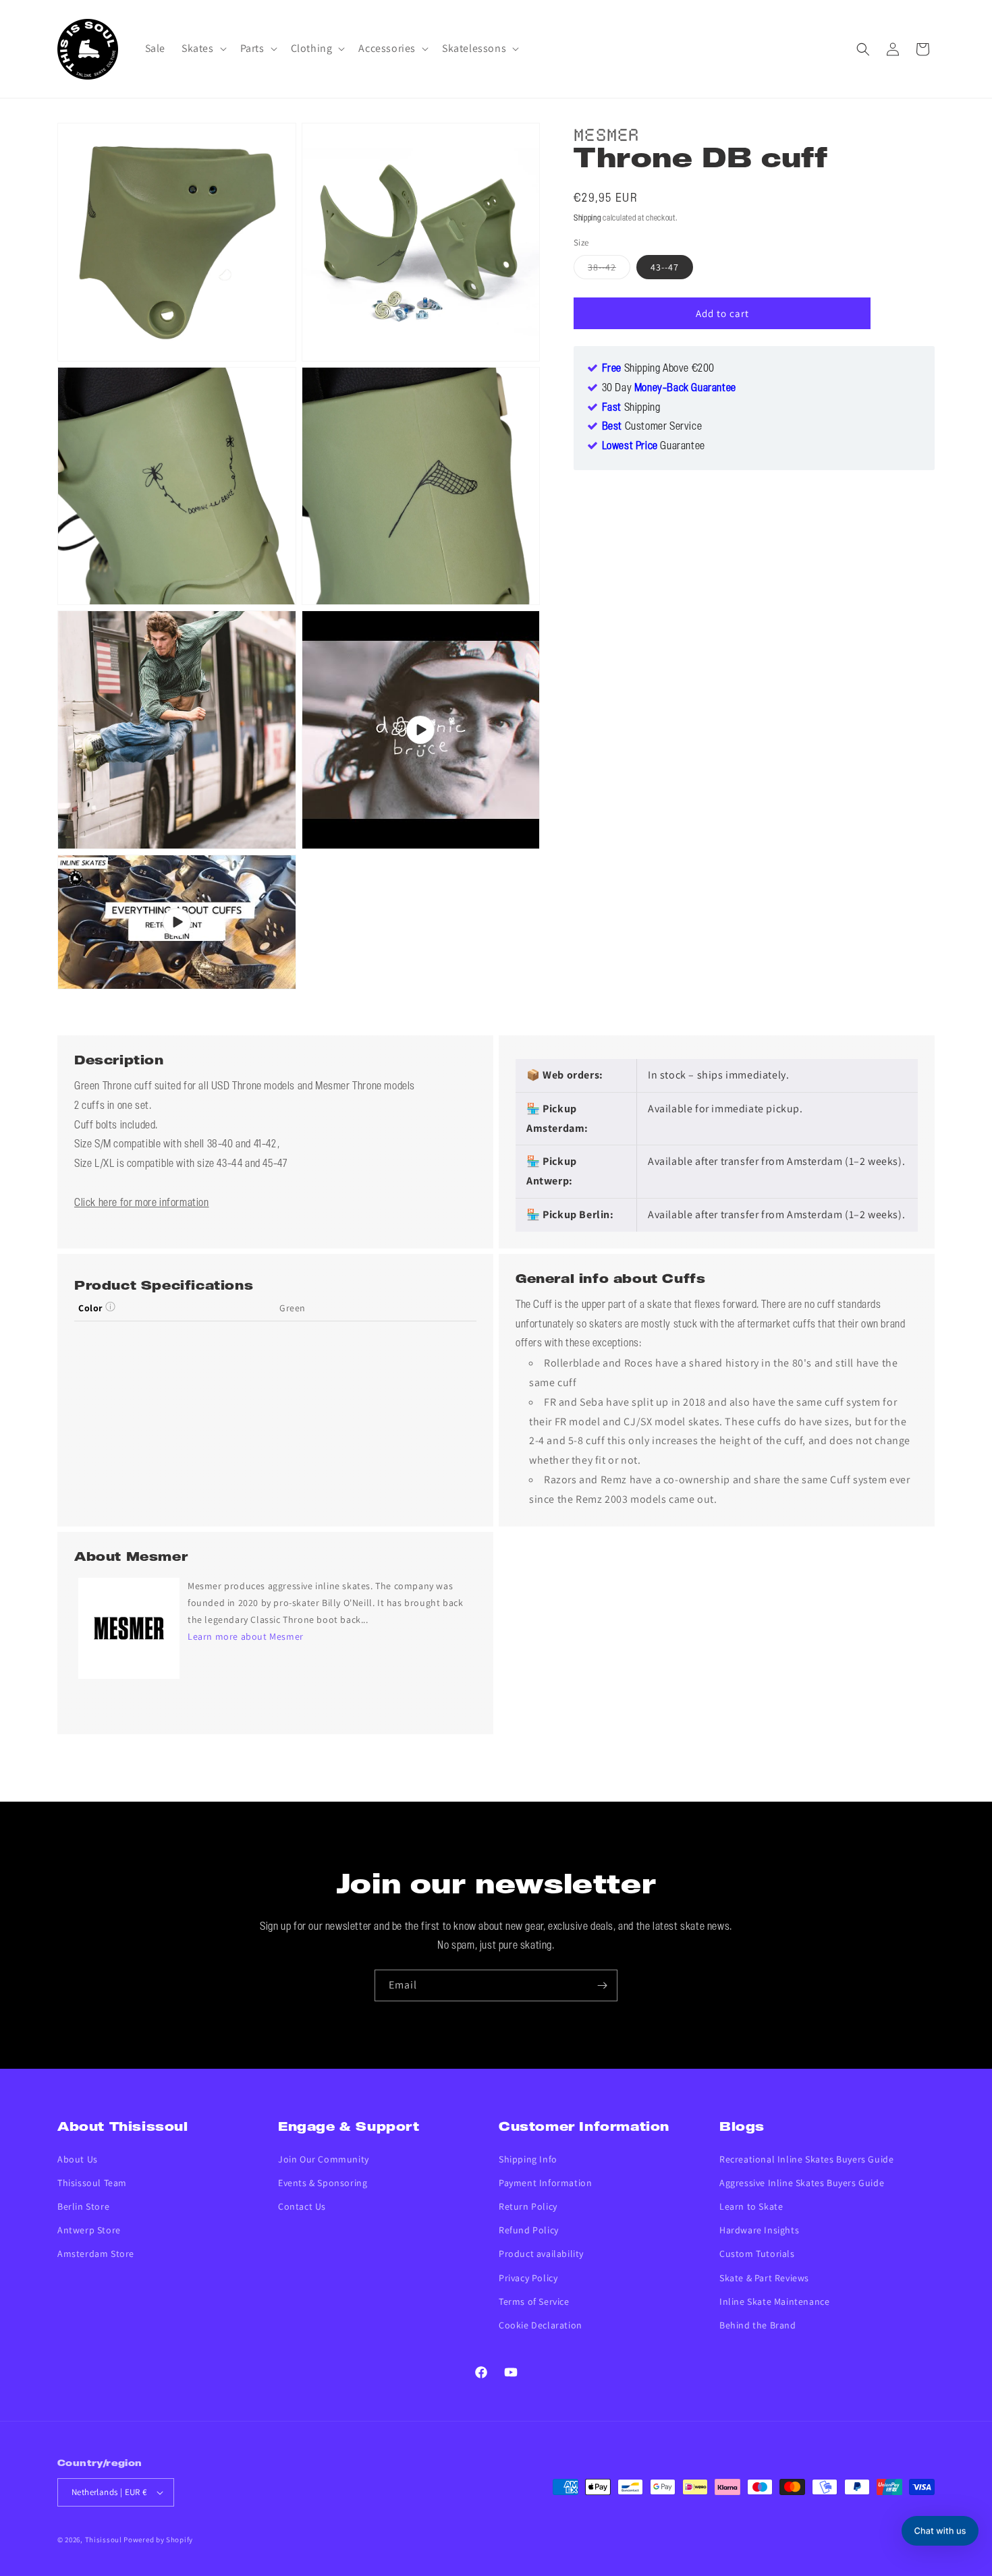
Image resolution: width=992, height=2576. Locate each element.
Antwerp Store (89, 2230)
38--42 (609, 270)
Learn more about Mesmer (246, 1636)
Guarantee (654, 447)
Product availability (541, 2254)
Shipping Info (528, 2159)
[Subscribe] (602, 1985)
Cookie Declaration (541, 2325)
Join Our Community (324, 2159)
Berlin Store (83, 2206)
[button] (203, 49)
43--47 (665, 267)
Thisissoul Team (92, 2183)
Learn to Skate (751, 2206)
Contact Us (302, 2206)
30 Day (669, 389)
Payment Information (545, 2183)
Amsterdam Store (96, 2254)
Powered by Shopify (158, 2540)
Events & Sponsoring (323, 2183)
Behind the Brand (758, 2325)
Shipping (587, 218)
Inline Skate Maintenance (774, 2301)
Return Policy (528, 2206)
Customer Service (652, 427)
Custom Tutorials (757, 2254)
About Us (78, 2159)
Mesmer (607, 133)
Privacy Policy (528, 2278)
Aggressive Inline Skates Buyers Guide (802, 2183)
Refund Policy (529, 2230)
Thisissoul (104, 2540)
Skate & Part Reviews (764, 2278)
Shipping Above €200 (658, 369)
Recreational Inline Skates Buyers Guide (806, 2159)
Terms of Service (534, 2301)
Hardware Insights (759, 2230)
